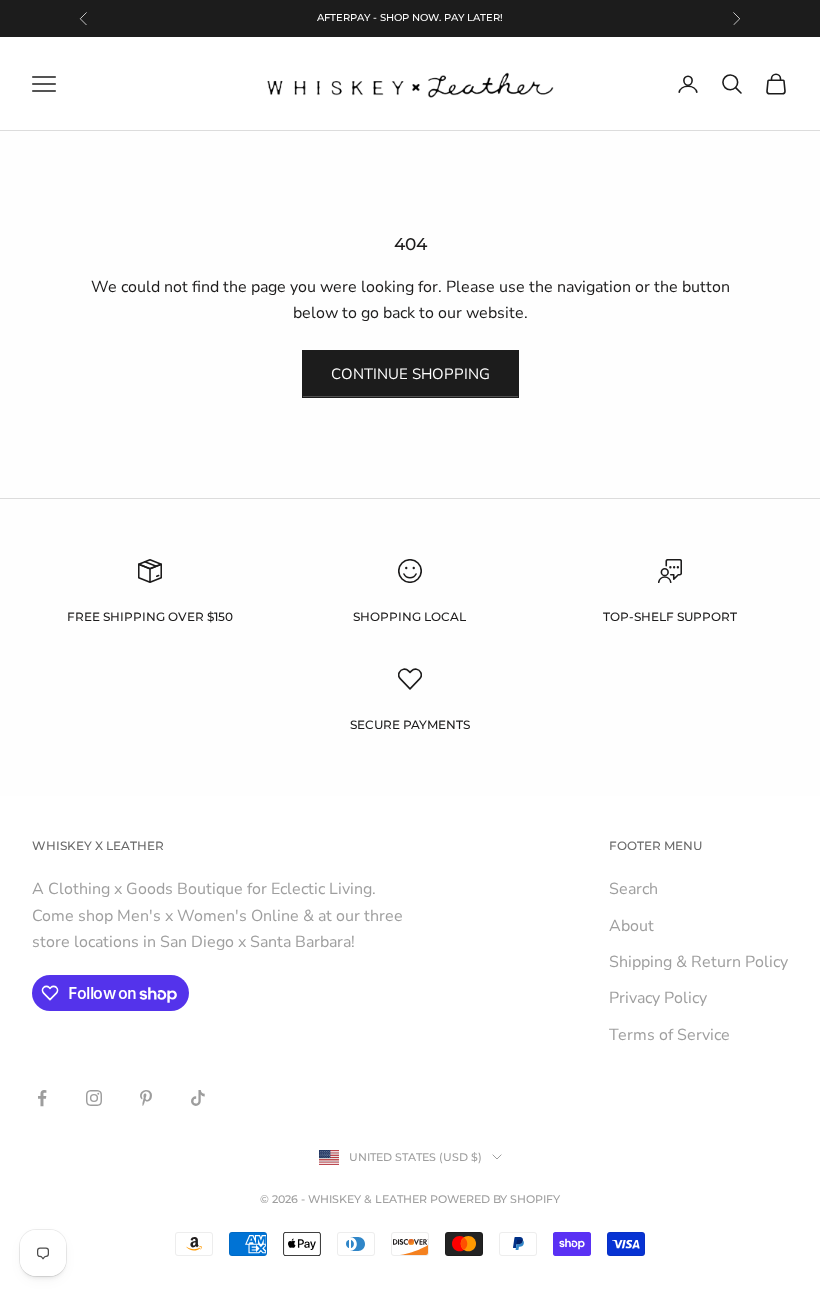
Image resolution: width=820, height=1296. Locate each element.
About (631, 926)
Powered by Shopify (495, 1199)
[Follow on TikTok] (198, 1098)
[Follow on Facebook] (42, 1098)
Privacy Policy (658, 998)
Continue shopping (410, 374)
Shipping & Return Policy (698, 962)
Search (633, 889)
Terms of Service (669, 1035)
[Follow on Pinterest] (146, 1098)
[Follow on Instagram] (94, 1098)
